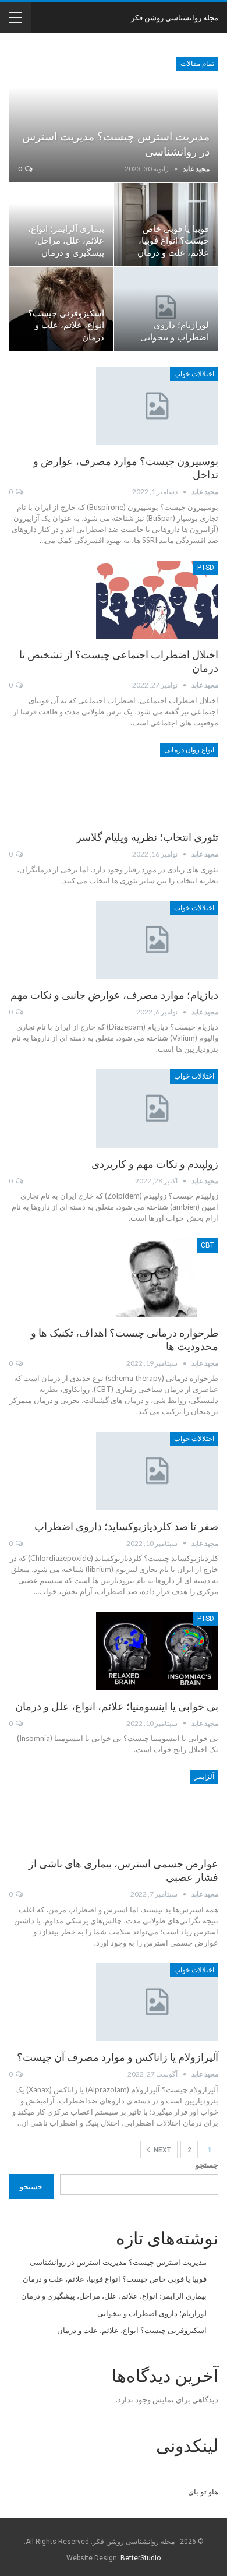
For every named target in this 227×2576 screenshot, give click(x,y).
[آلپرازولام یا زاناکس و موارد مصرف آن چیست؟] (157, 2002)
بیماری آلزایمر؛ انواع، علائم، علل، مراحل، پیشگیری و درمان (66, 241)
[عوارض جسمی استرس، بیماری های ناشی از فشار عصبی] (157, 1809)
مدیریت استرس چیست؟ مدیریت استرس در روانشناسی (118, 2262)
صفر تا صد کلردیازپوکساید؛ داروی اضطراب (126, 1526)
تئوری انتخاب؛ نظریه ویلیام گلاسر (147, 837)
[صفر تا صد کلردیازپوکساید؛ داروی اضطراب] (157, 1471)
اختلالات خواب (194, 374)
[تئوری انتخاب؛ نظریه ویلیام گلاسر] (157, 782)
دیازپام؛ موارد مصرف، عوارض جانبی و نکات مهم (114, 995)
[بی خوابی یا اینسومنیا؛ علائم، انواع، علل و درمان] (157, 1651)
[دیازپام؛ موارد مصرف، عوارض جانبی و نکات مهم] (157, 940)
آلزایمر (204, 1777)
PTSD (206, 568)
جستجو (207, 2165)
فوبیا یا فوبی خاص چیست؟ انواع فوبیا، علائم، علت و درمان (173, 241)
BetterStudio (141, 2558)
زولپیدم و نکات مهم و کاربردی (155, 1164)
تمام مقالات (197, 64)
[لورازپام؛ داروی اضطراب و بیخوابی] (166, 309)
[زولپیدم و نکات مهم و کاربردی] (157, 1108)
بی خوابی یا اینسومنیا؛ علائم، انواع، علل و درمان (117, 1706)
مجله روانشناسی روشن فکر (175, 17)
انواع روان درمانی (189, 750)
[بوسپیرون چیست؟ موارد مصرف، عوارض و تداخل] (157, 406)
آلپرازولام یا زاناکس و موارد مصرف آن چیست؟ (118, 2057)
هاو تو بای (203, 2492)
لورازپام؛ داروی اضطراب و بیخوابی (152, 2313)
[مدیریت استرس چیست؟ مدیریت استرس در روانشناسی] (114, 119)
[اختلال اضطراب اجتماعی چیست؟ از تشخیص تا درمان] (157, 600)
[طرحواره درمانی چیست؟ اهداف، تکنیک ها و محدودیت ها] (157, 1277)
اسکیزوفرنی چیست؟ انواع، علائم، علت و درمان (66, 326)
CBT (208, 1245)
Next (162, 2150)
